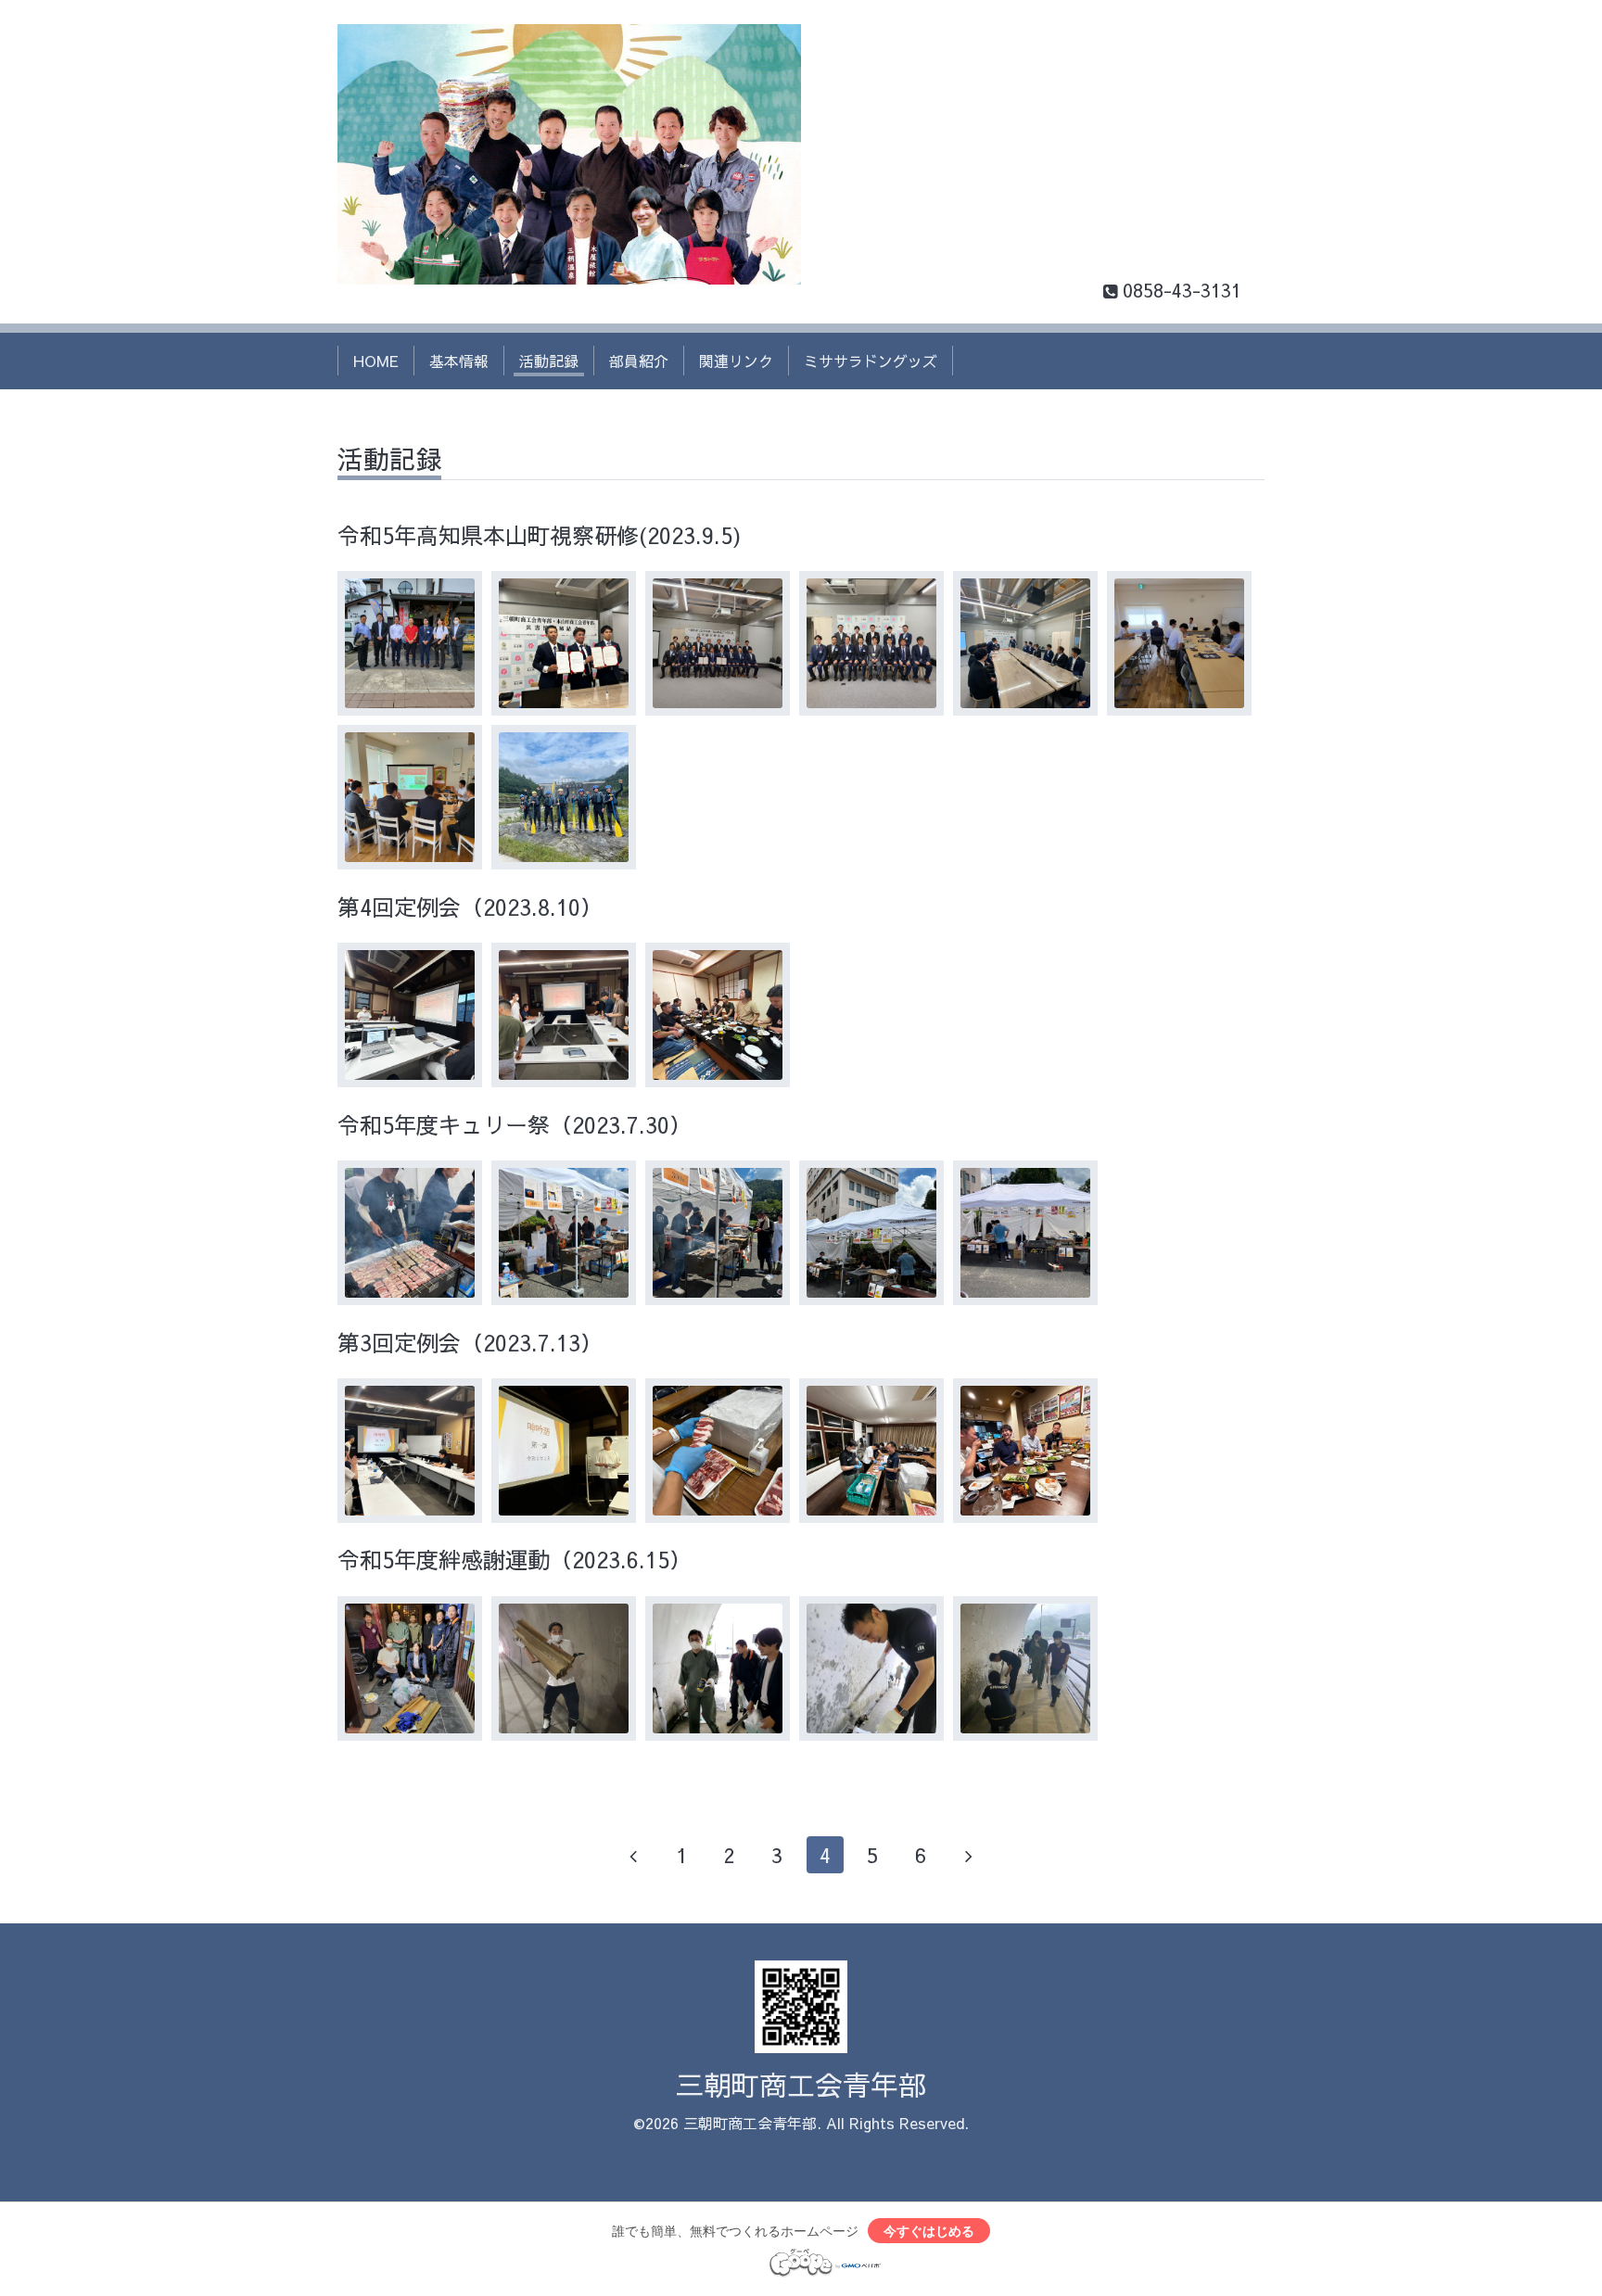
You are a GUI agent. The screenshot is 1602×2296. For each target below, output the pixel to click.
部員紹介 (639, 361)
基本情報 (459, 361)
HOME (376, 361)
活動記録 (549, 361)
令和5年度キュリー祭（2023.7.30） (515, 1124)
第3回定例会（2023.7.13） (470, 1342)
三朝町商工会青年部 (801, 2084)
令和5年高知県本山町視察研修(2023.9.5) (539, 535)
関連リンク (736, 361)
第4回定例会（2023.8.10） (470, 907)
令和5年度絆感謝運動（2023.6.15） (515, 1559)
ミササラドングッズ (871, 361)
